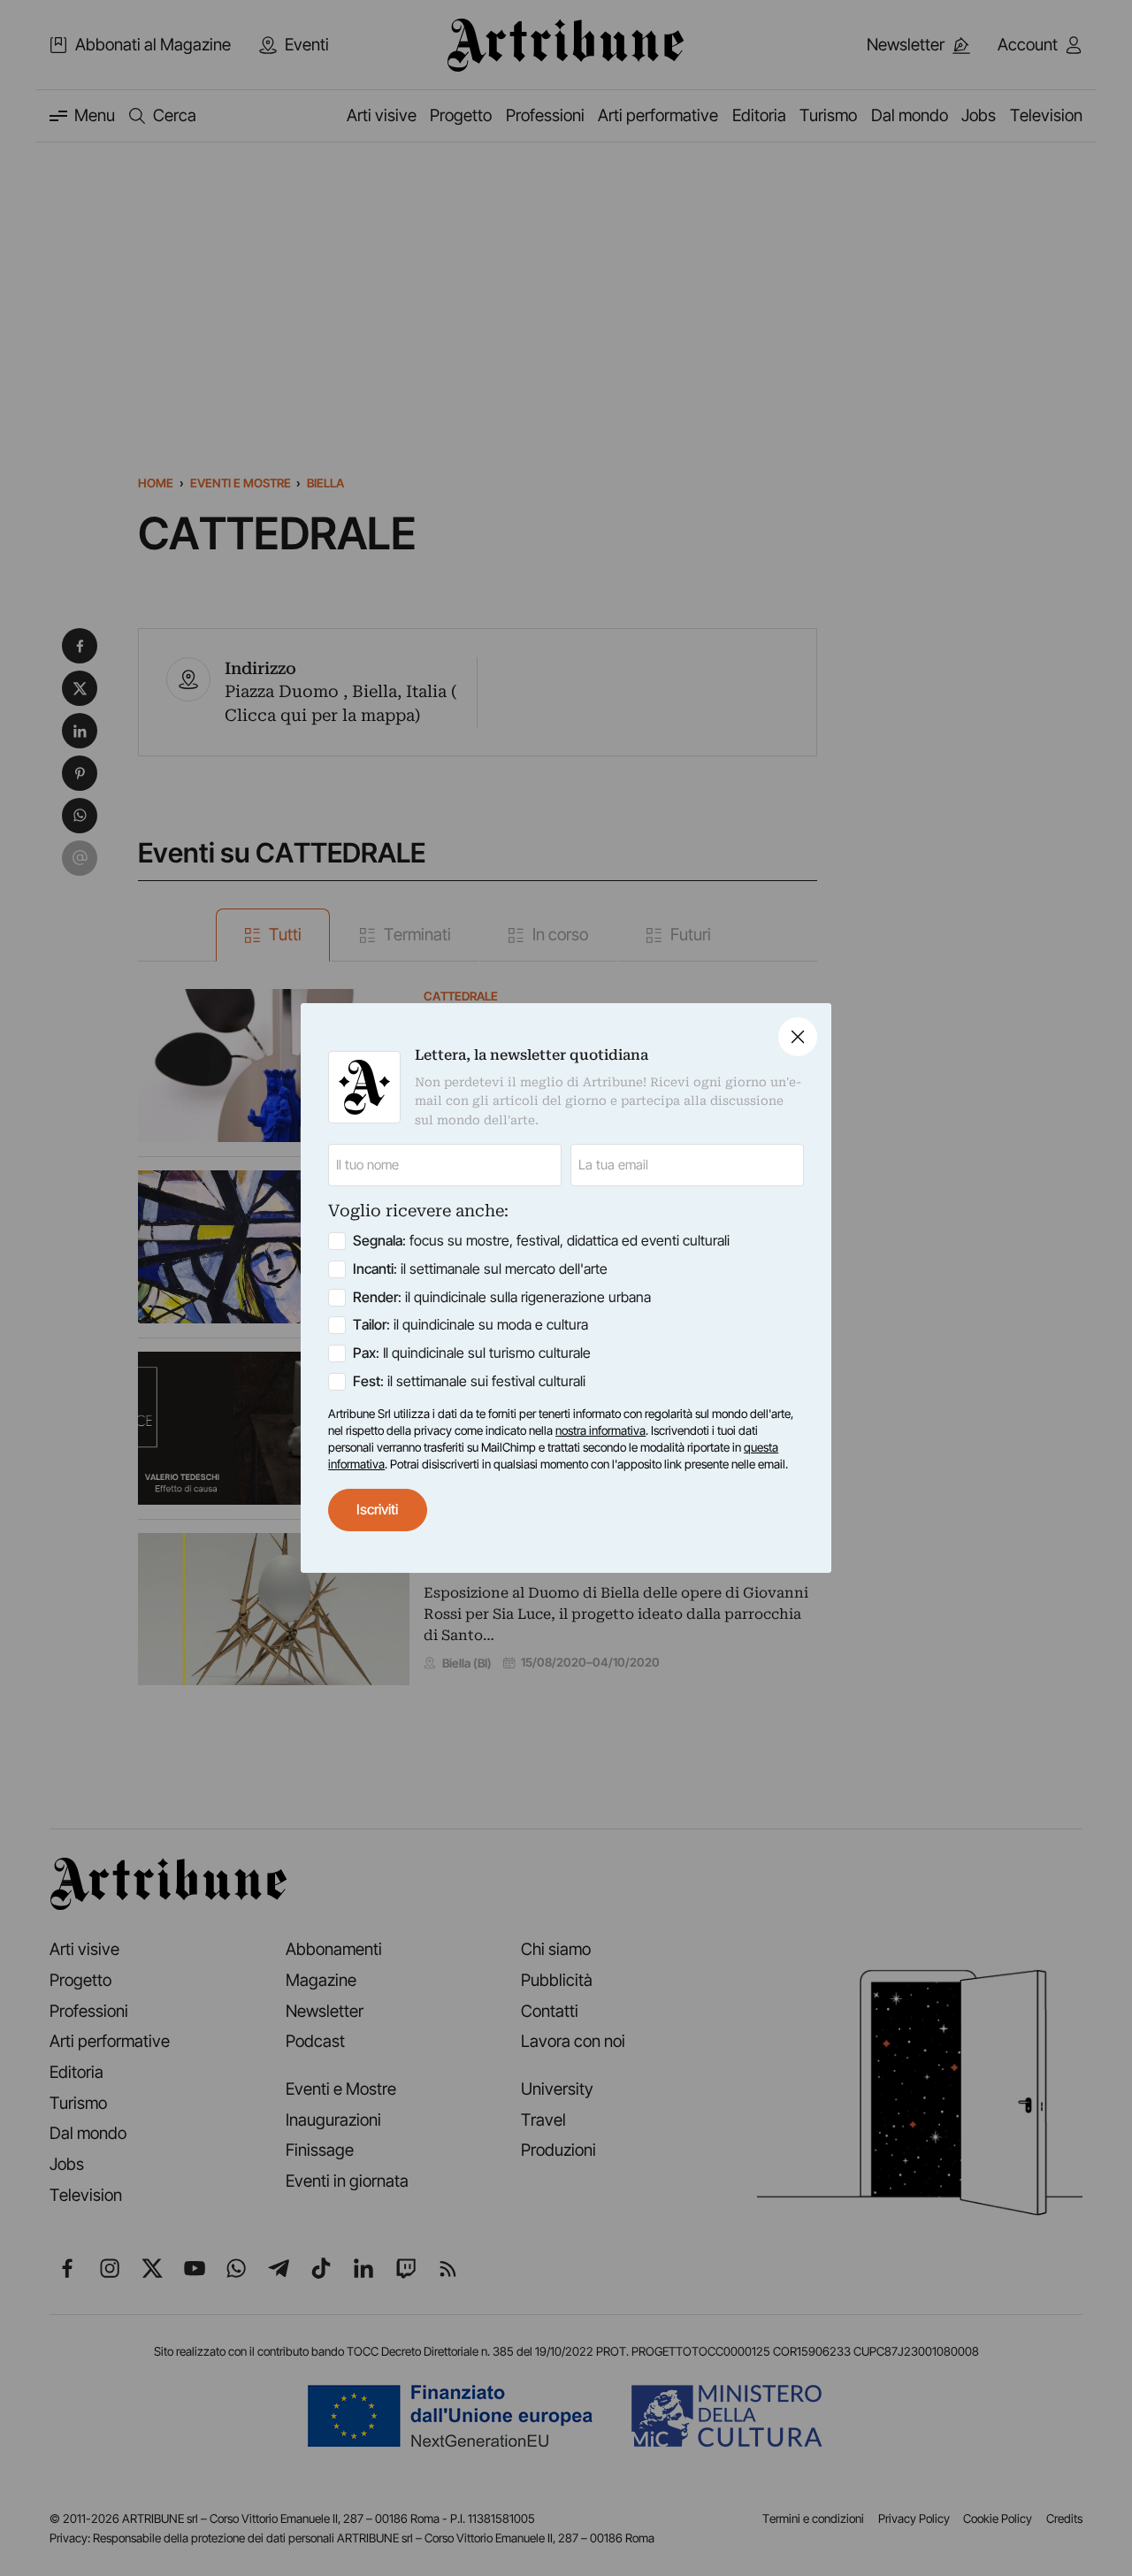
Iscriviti (377, 1510)
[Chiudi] (798, 1037)
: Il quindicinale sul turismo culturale (472, 1353)
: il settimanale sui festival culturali (469, 1381)
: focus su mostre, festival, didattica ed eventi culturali (541, 1241)
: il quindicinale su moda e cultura (470, 1325)
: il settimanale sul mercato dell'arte (480, 1269)
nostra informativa (600, 1430)
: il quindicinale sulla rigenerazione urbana (502, 1297)
